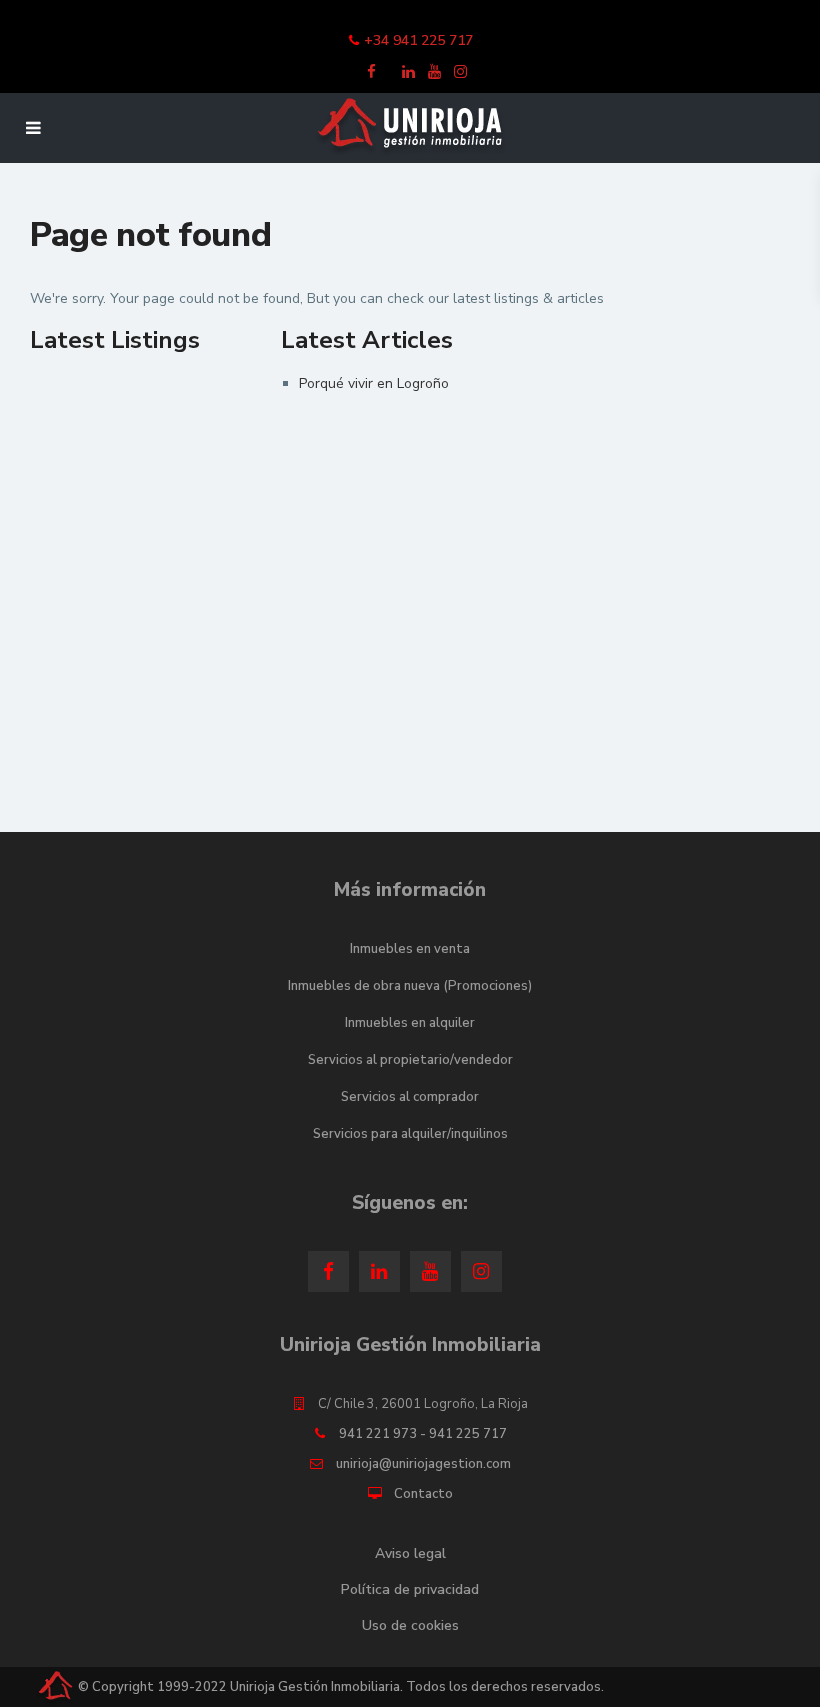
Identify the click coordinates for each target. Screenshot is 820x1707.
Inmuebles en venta (410, 949)
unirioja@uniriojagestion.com (423, 1464)
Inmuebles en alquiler (410, 1023)
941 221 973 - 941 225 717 (423, 1434)
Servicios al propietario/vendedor (410, 1060)
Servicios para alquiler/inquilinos (410, 1134)
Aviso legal (410, 1553)
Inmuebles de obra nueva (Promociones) (410, 986)
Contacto (423, 1494)
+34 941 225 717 (418, 40)
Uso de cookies (410, 1625)
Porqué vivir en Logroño (374, 383)
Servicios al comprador (410, 1097)
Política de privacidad (410, 1589)
